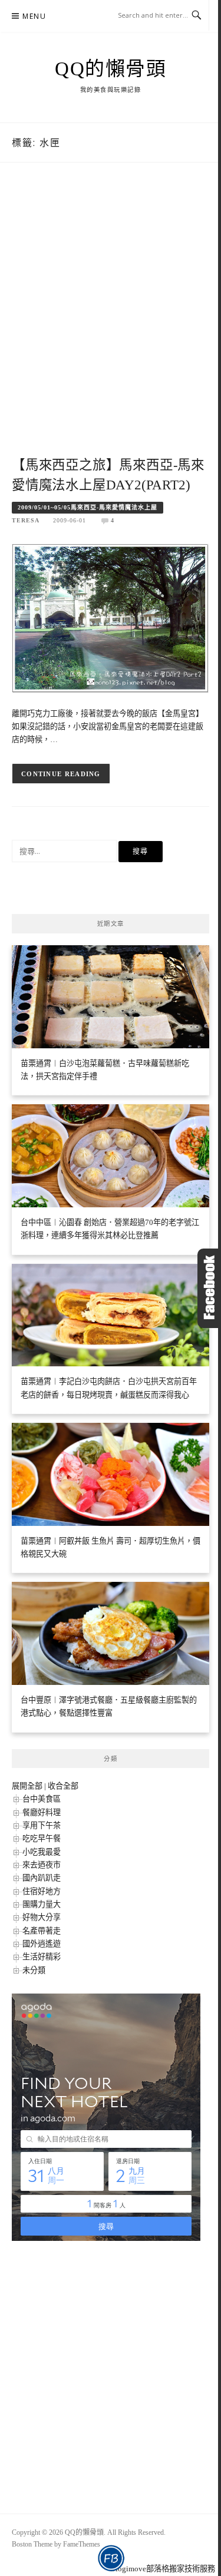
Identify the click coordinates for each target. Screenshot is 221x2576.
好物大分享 (42, 1917)
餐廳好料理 (42, 1812)
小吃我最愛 (42, 1852)
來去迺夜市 (42, 1865)
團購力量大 (42, 1904)
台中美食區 (42, 1799)
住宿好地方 (42, 1891)
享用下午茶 (42, 1825)
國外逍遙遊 (42, 1944)
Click (209, 1288)
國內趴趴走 (42, 1878)
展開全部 (27, 1786)
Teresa (26, 520)
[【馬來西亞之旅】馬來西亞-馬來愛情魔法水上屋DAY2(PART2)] (111, 617)
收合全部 (63, 1786)
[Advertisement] (111, 322)
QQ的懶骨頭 (111, 69)
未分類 (34, 1970)
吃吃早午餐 (42, 1838)
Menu (34, 16)
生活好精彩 (42, 1957)
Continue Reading (61, 774)
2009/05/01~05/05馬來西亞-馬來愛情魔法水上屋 (88, 507)
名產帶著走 (42, 1931)
